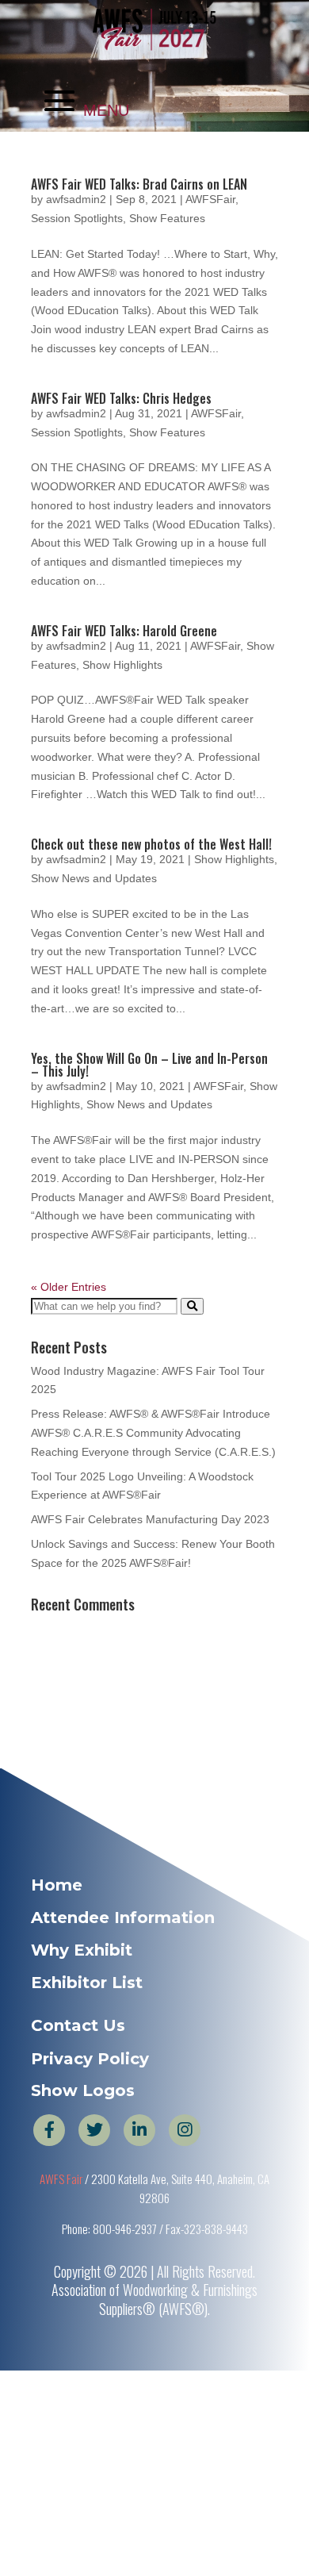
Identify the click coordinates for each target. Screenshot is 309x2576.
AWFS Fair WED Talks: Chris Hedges (121, 398)
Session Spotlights (77, 218)
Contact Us (78, 2025)
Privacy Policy (90, 2059)
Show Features (167, 218)
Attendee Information (123, 1918)
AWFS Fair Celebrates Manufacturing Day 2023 (150, 1519)
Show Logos (83, 2090)
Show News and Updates (94, 878)
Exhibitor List (87, 1983)
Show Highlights (122, 665)
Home (57, 1885)
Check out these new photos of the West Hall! (151, 844)
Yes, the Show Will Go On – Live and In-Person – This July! (149, 1065)
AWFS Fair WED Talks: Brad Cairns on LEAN (139, 184)
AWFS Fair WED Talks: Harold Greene (124, 631)
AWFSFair (210, 199)
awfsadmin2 (76, 199)
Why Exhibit (82, 1950)
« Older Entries (69, 1287)
